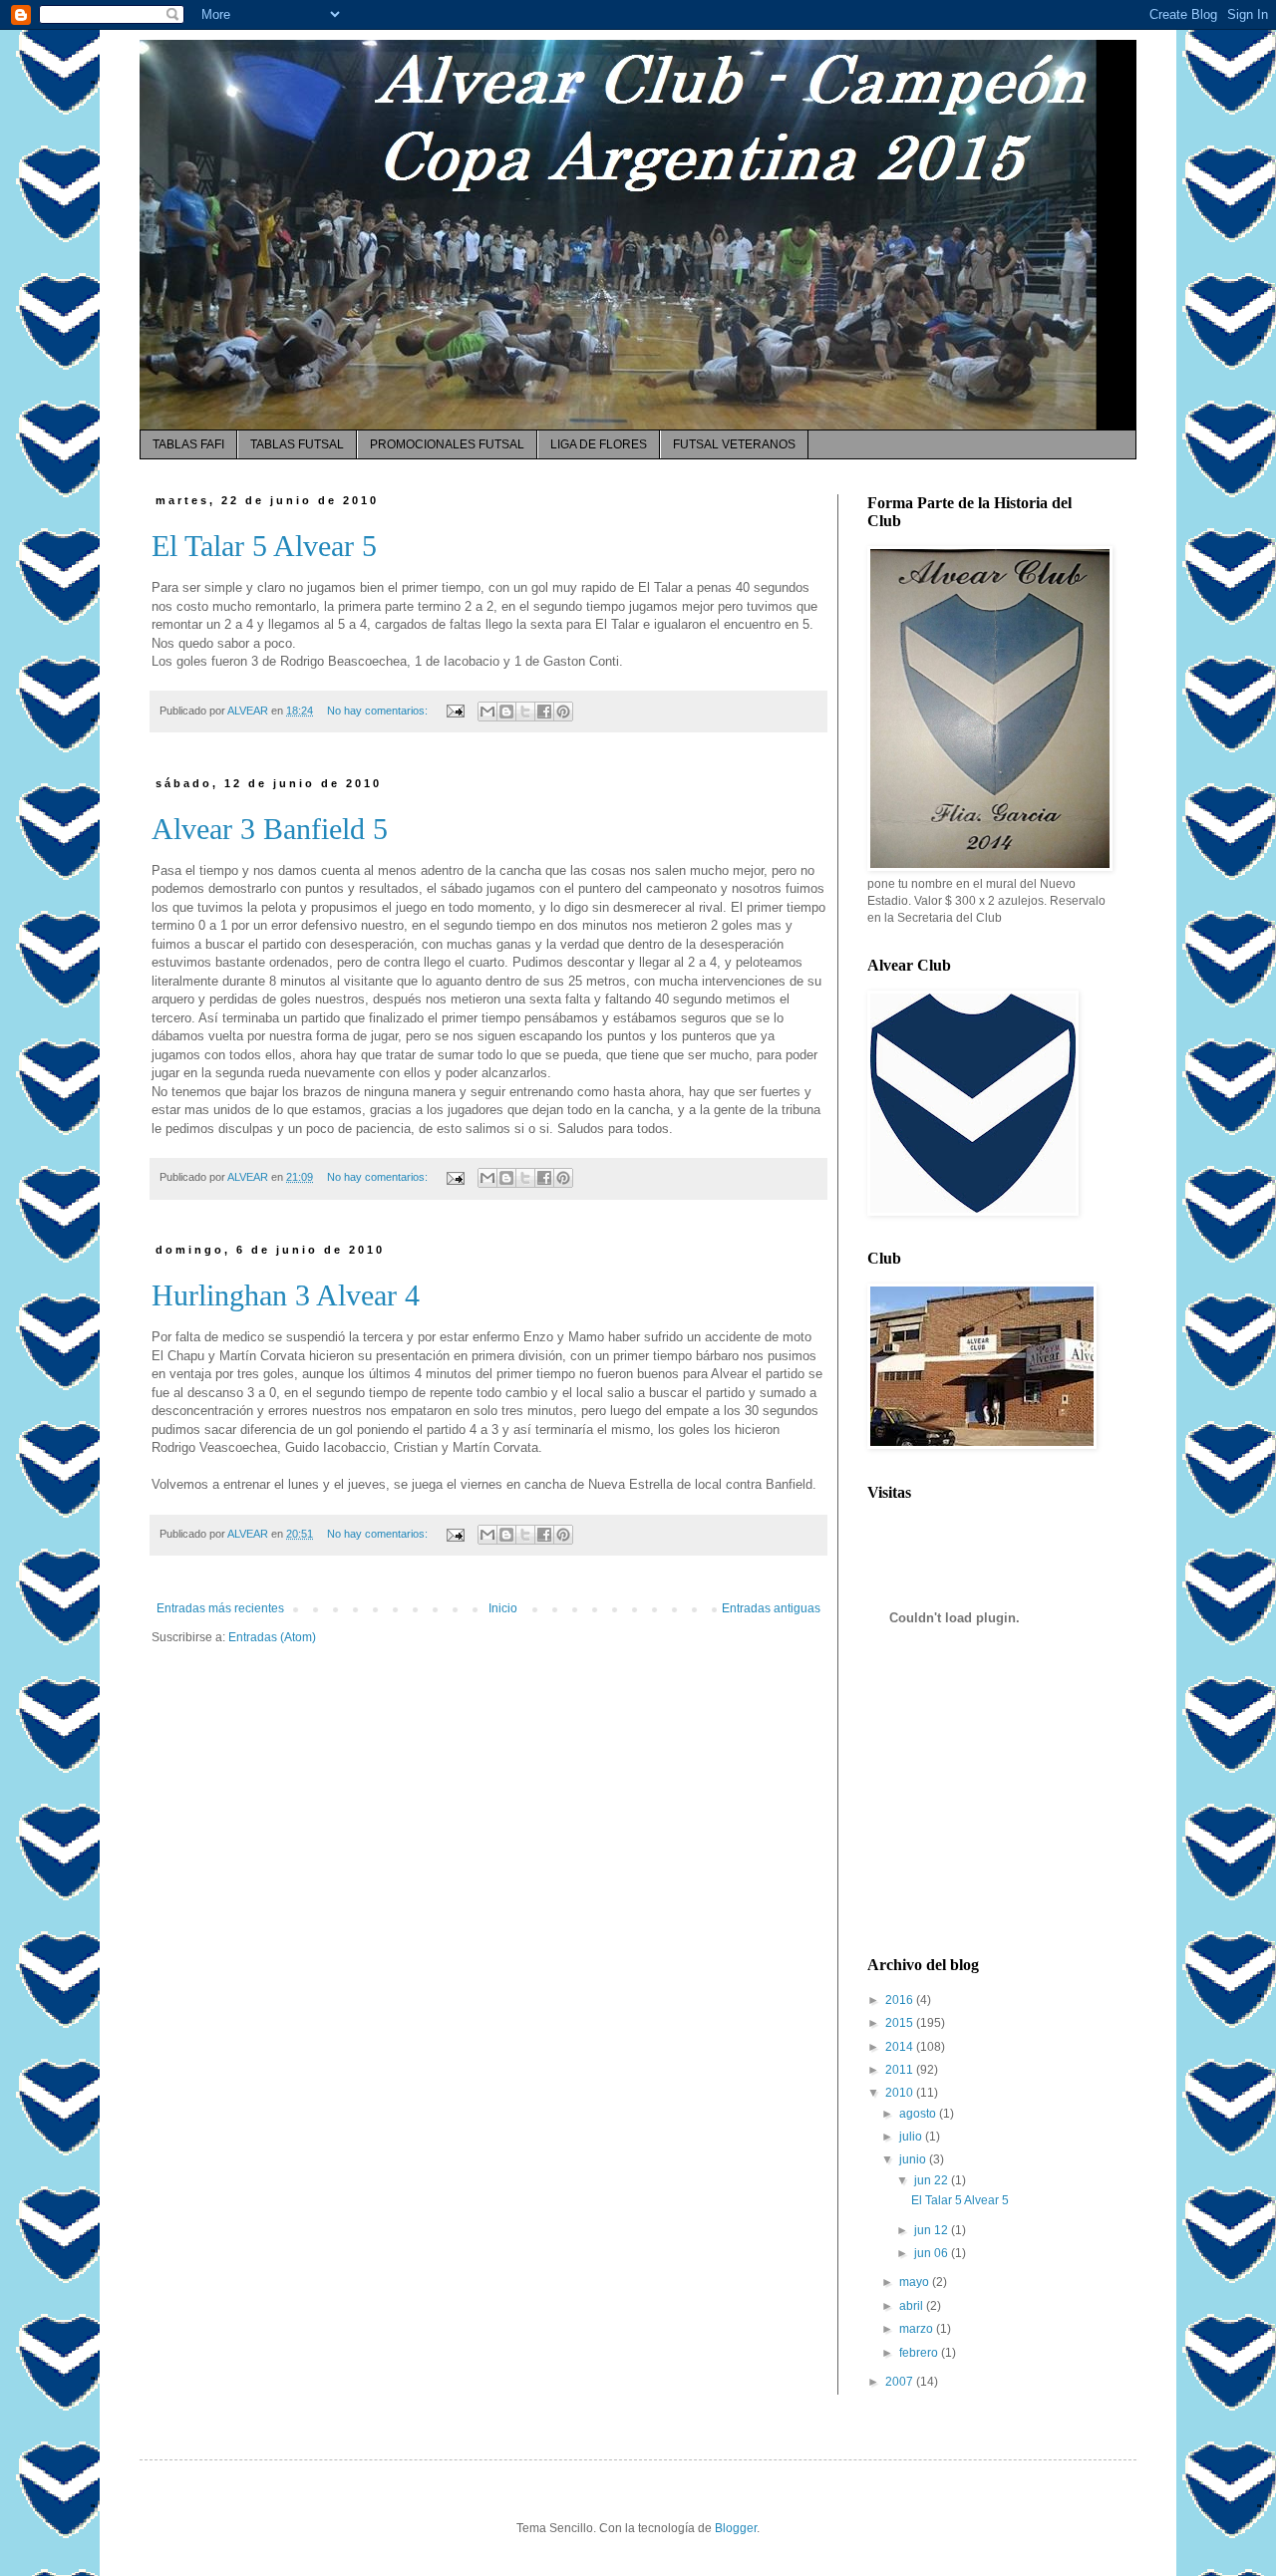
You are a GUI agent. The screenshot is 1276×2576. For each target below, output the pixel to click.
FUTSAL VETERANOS (734, 444)
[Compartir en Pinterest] (563, 712)
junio (914, 2159)
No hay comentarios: (379, 711)
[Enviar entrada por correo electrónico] (455, 711)
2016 (901, 2000)
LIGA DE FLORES (599, 444)
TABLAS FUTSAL (297, 444)
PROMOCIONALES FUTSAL (447, 444)
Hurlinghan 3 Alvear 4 (286, 1295)
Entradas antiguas (771, 1608)
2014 (901, 2047)
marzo (918, 2329)
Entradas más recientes (220, 1608)
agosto (919, 2114)
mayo (916, 2282)
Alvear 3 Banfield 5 (270, 829)
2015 (901, 2023)
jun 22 (933, 2180)
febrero (920, 2353)
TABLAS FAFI (188, 444)
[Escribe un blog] (506, 712)
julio (912, 2137)
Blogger (736, 2528)
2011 (901, 2070)
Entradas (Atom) (272, 1637)
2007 (901, 2382)
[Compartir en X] (525, 712)
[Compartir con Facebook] (544, 712)
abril (913, 2306)
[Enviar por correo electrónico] (487, 712)
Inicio (503, 1608)
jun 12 (933, 2230)
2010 (901, 2093)
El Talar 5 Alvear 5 (264, 546)
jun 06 (933, 2253)
